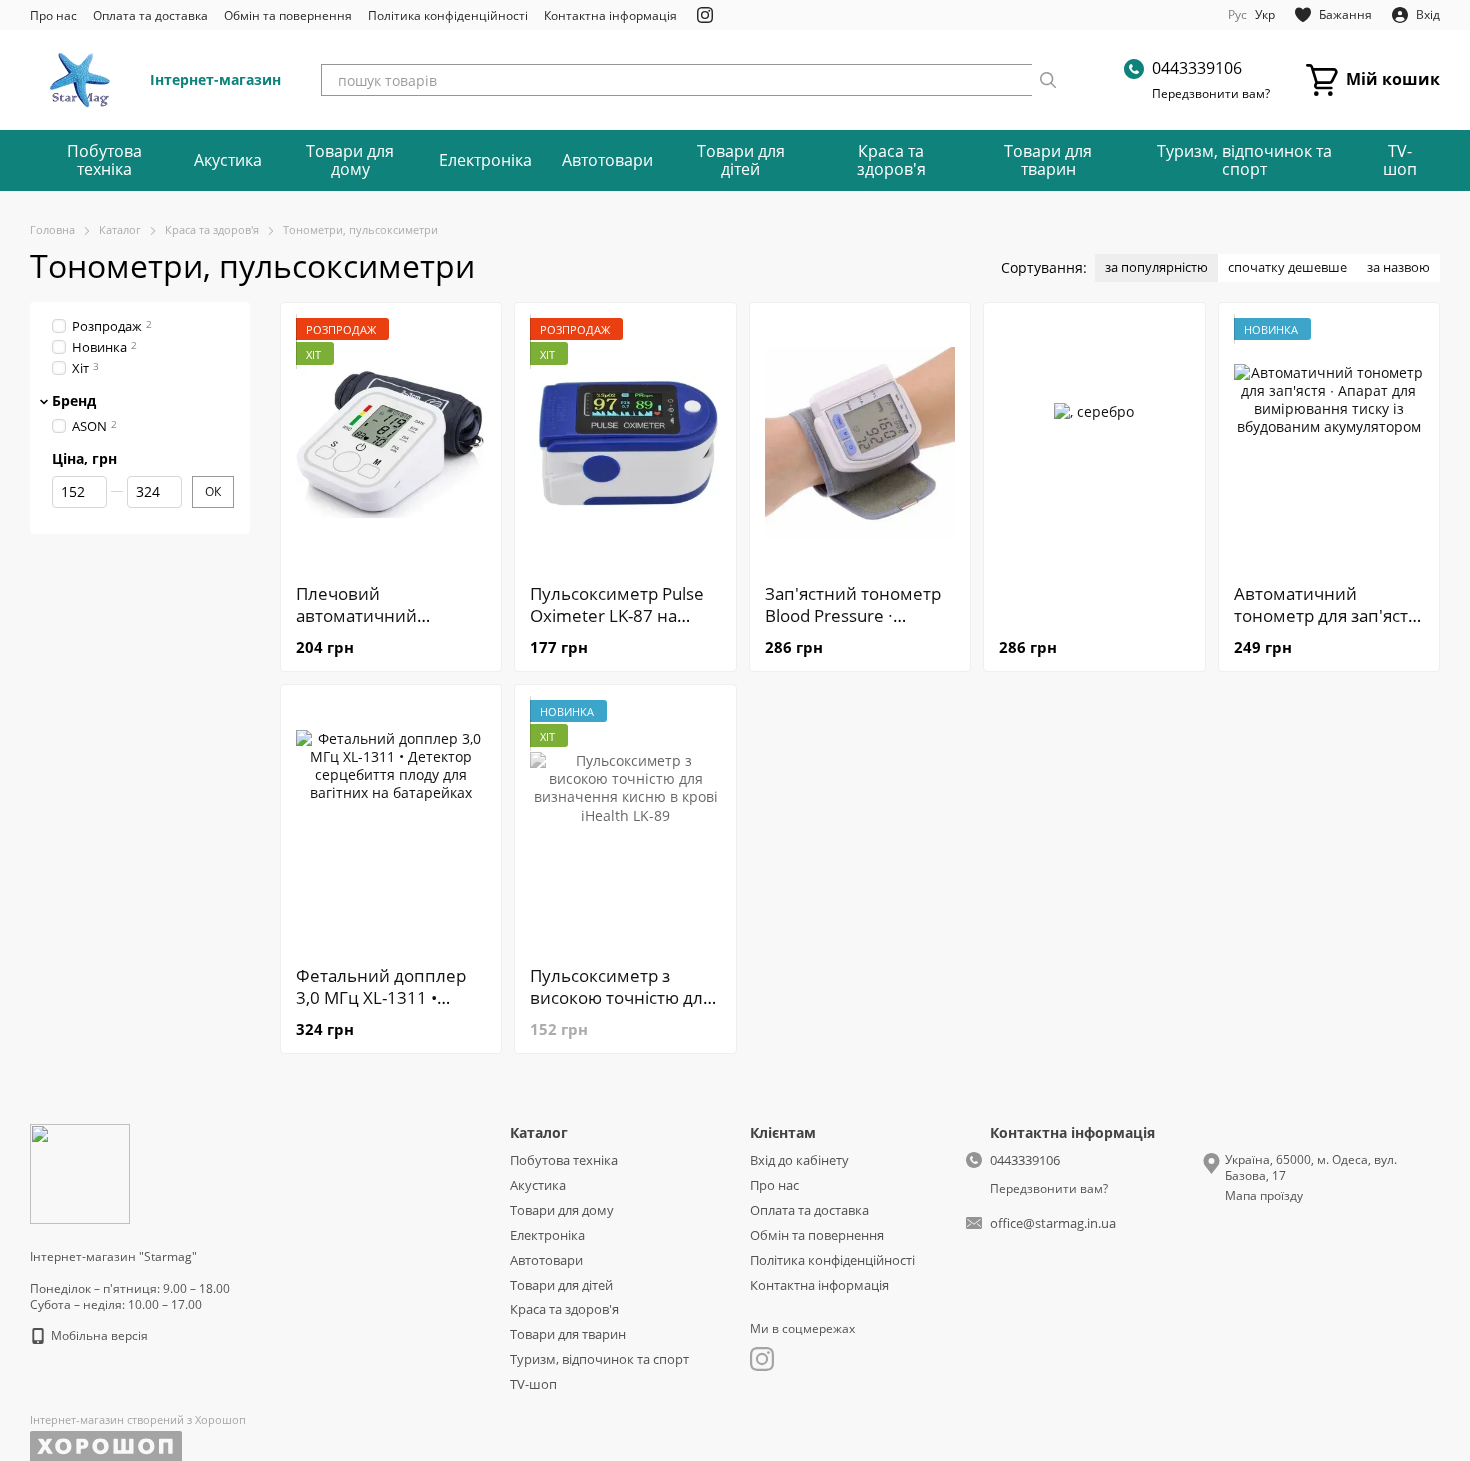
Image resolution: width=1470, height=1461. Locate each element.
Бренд (74, 400)
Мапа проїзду (1264, 1195)
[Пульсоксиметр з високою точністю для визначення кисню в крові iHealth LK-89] (625, 825)
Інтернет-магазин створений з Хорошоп (138, 1420)
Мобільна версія (98, 1335)
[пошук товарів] (1048, 80)
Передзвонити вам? (1211, 94)
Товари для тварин (1048, 160)
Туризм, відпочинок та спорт (1244, 160)
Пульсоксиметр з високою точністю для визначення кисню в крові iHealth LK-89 (621, 1008)
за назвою (1398, 267)
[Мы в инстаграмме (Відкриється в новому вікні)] (705, 15)
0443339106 (1197, 68)
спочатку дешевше (1287, 267)
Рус (1237, 15)
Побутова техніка (104, 160)
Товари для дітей (741, 160)
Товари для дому (350, 160)
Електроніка (485, 160)
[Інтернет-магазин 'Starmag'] (80, 1172)
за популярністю (1156, 267)
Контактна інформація (610, 15)
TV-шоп (1400, 160)
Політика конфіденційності (448, 15)
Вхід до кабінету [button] (799, 1160)
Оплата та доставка (150, 15)
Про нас (53, 15)
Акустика (228, 160)
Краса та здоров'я (891, 160)
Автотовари (607, 160)
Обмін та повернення (288, 15)
